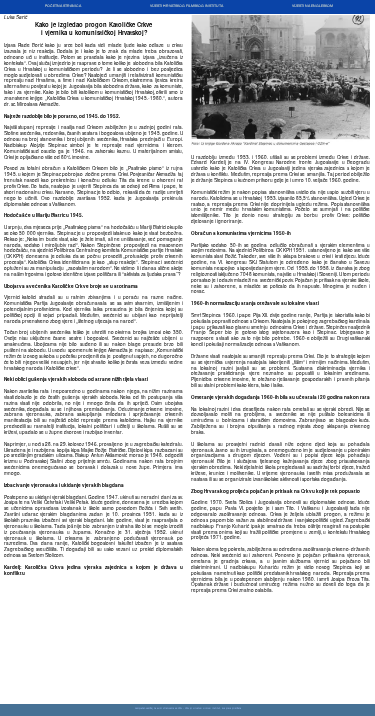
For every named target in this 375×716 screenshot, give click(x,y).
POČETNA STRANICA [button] (63, 6)
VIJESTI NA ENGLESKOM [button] (312, 6)
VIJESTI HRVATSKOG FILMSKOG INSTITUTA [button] (186, 6)
